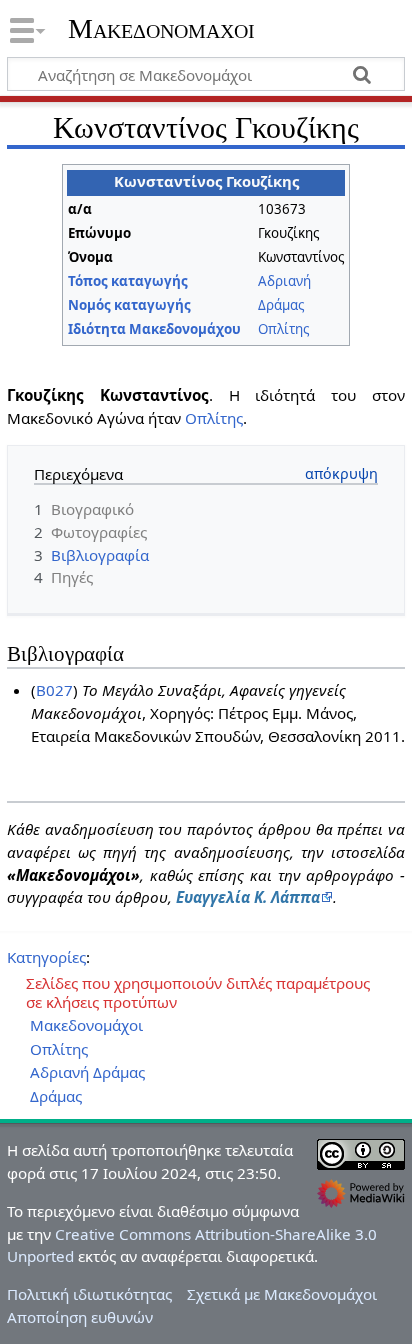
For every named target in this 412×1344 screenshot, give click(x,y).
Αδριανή (284, 281)
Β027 (54, 690)
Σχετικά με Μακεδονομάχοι (282, 1294)
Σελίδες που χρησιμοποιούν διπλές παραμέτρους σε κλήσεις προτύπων (198, 993)
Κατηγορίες (46, 957)
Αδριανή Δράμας (87, 1072)
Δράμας (281, 305)
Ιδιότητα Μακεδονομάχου (154, 329)
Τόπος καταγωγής (128, 281)
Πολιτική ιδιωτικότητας (89, 1294)
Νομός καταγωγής (129, 305)
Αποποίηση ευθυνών (80, 1317)
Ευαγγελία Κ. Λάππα (248, 897)
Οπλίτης (283, 329)
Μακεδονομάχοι (161, 29)
